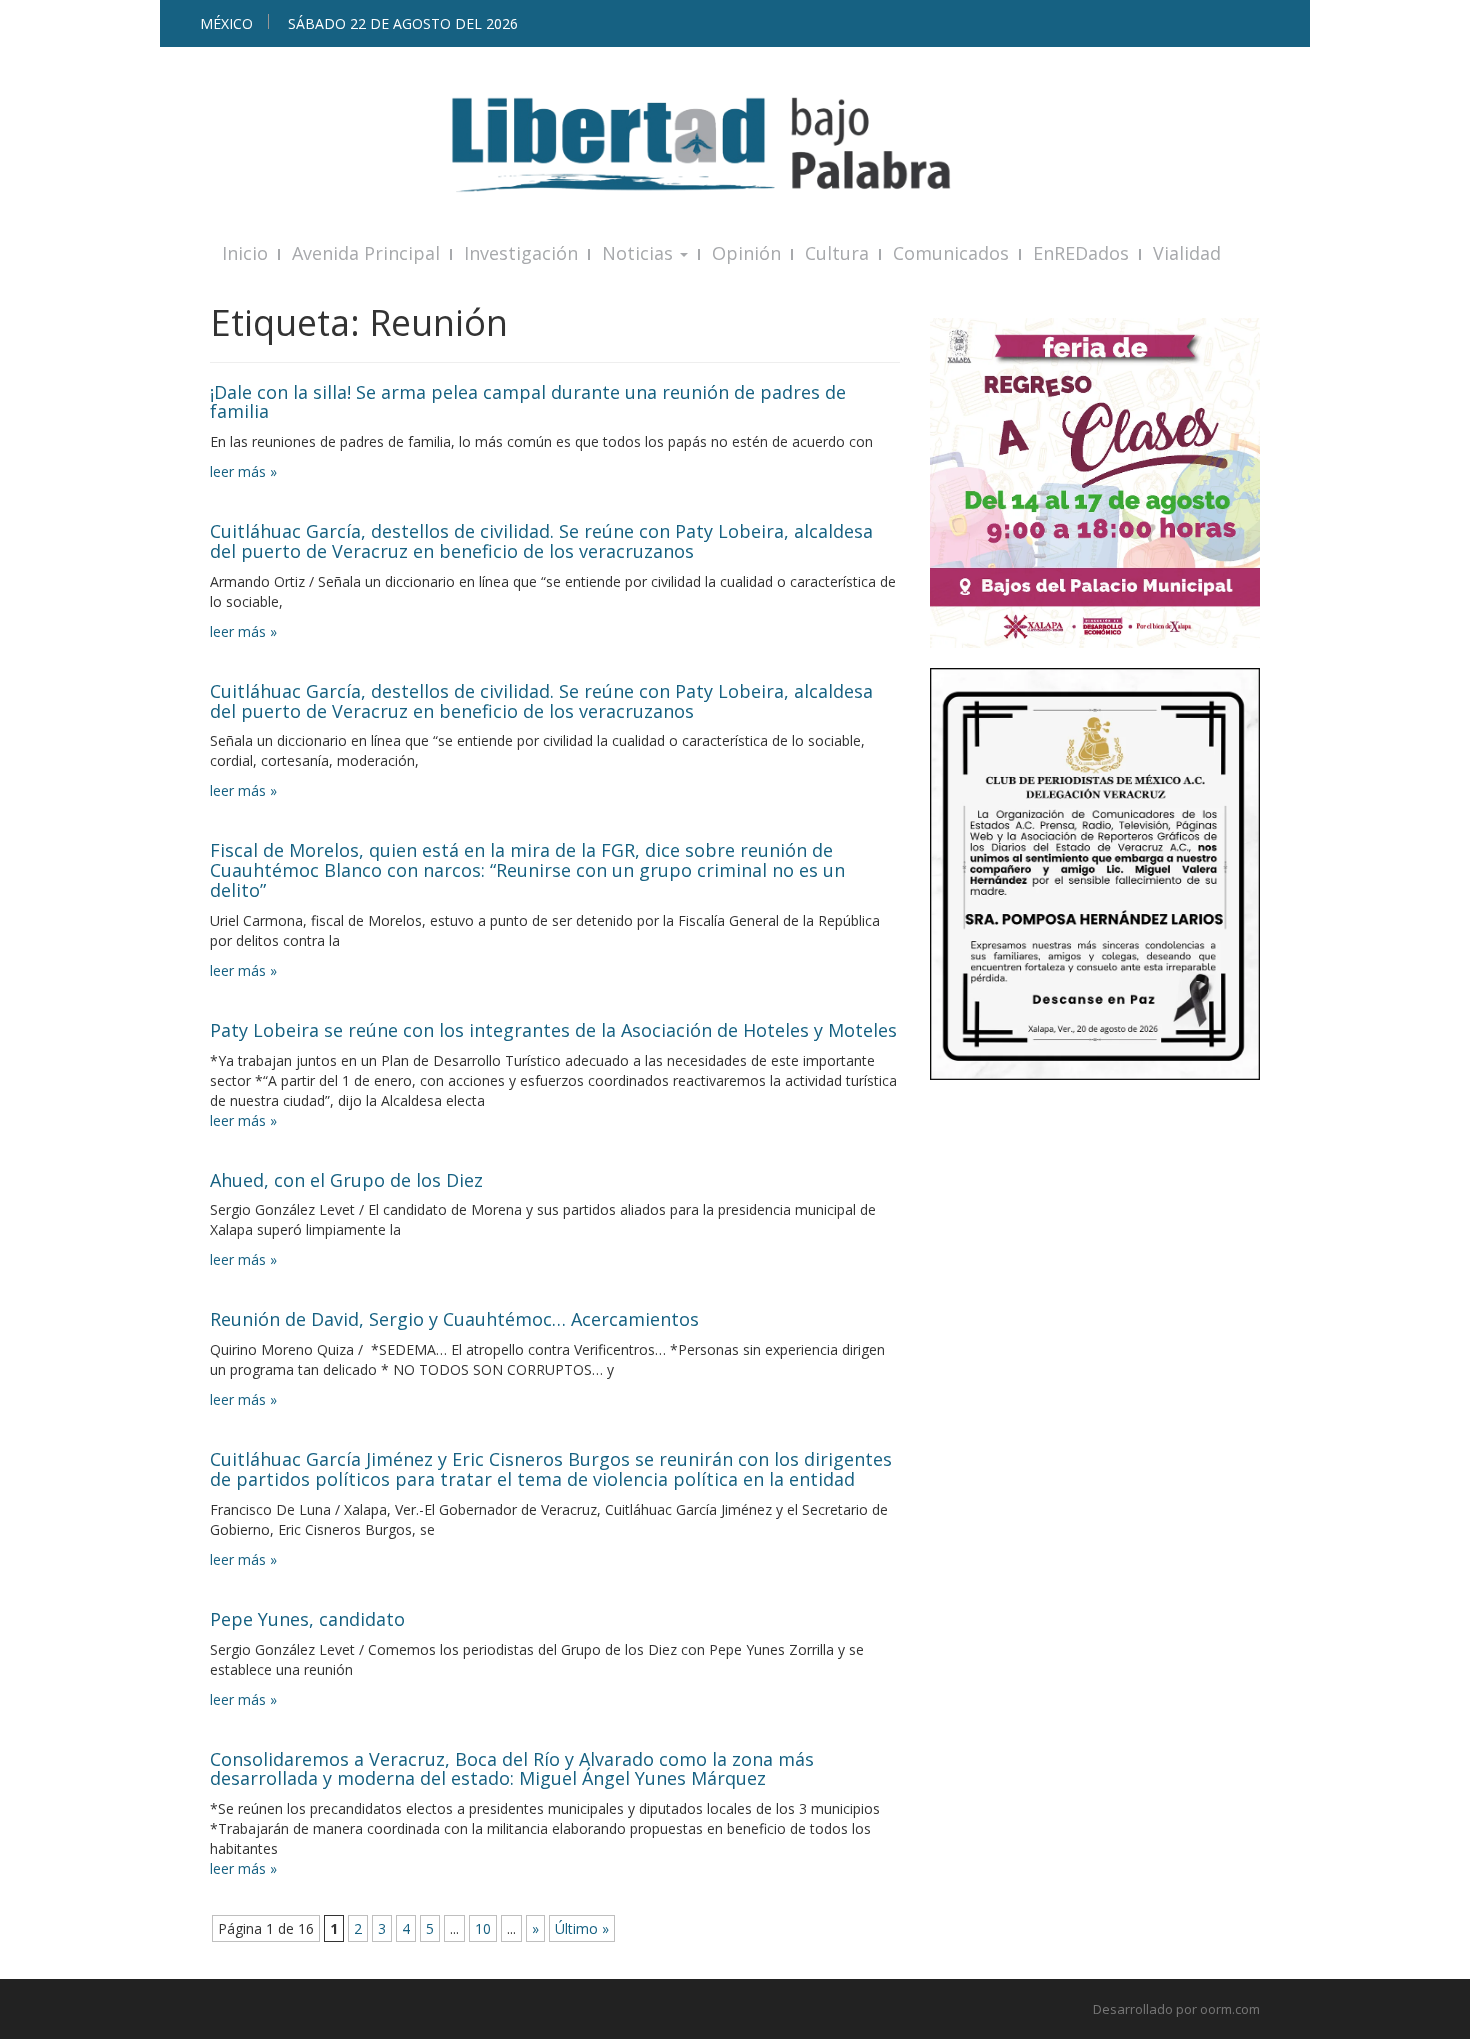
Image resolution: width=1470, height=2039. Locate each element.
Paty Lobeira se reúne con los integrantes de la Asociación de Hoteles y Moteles (553, 1030)
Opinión (746, 253)
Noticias (640, 253)
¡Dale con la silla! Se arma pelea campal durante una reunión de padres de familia (528, 402)
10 (483, 1928)
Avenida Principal (366, 253)
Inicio (245, 253)
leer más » (243, 471)
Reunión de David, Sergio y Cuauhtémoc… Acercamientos (454, 1319)
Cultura (837, 253)
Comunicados (951, 253)
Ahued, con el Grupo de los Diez (346, 1180)
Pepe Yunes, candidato (307, 1619)
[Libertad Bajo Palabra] (735, 144)
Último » (582, 1928)
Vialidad (1187, 253)
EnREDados (1081, 253)
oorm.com (1230, 2009)
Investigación (521, 253)
